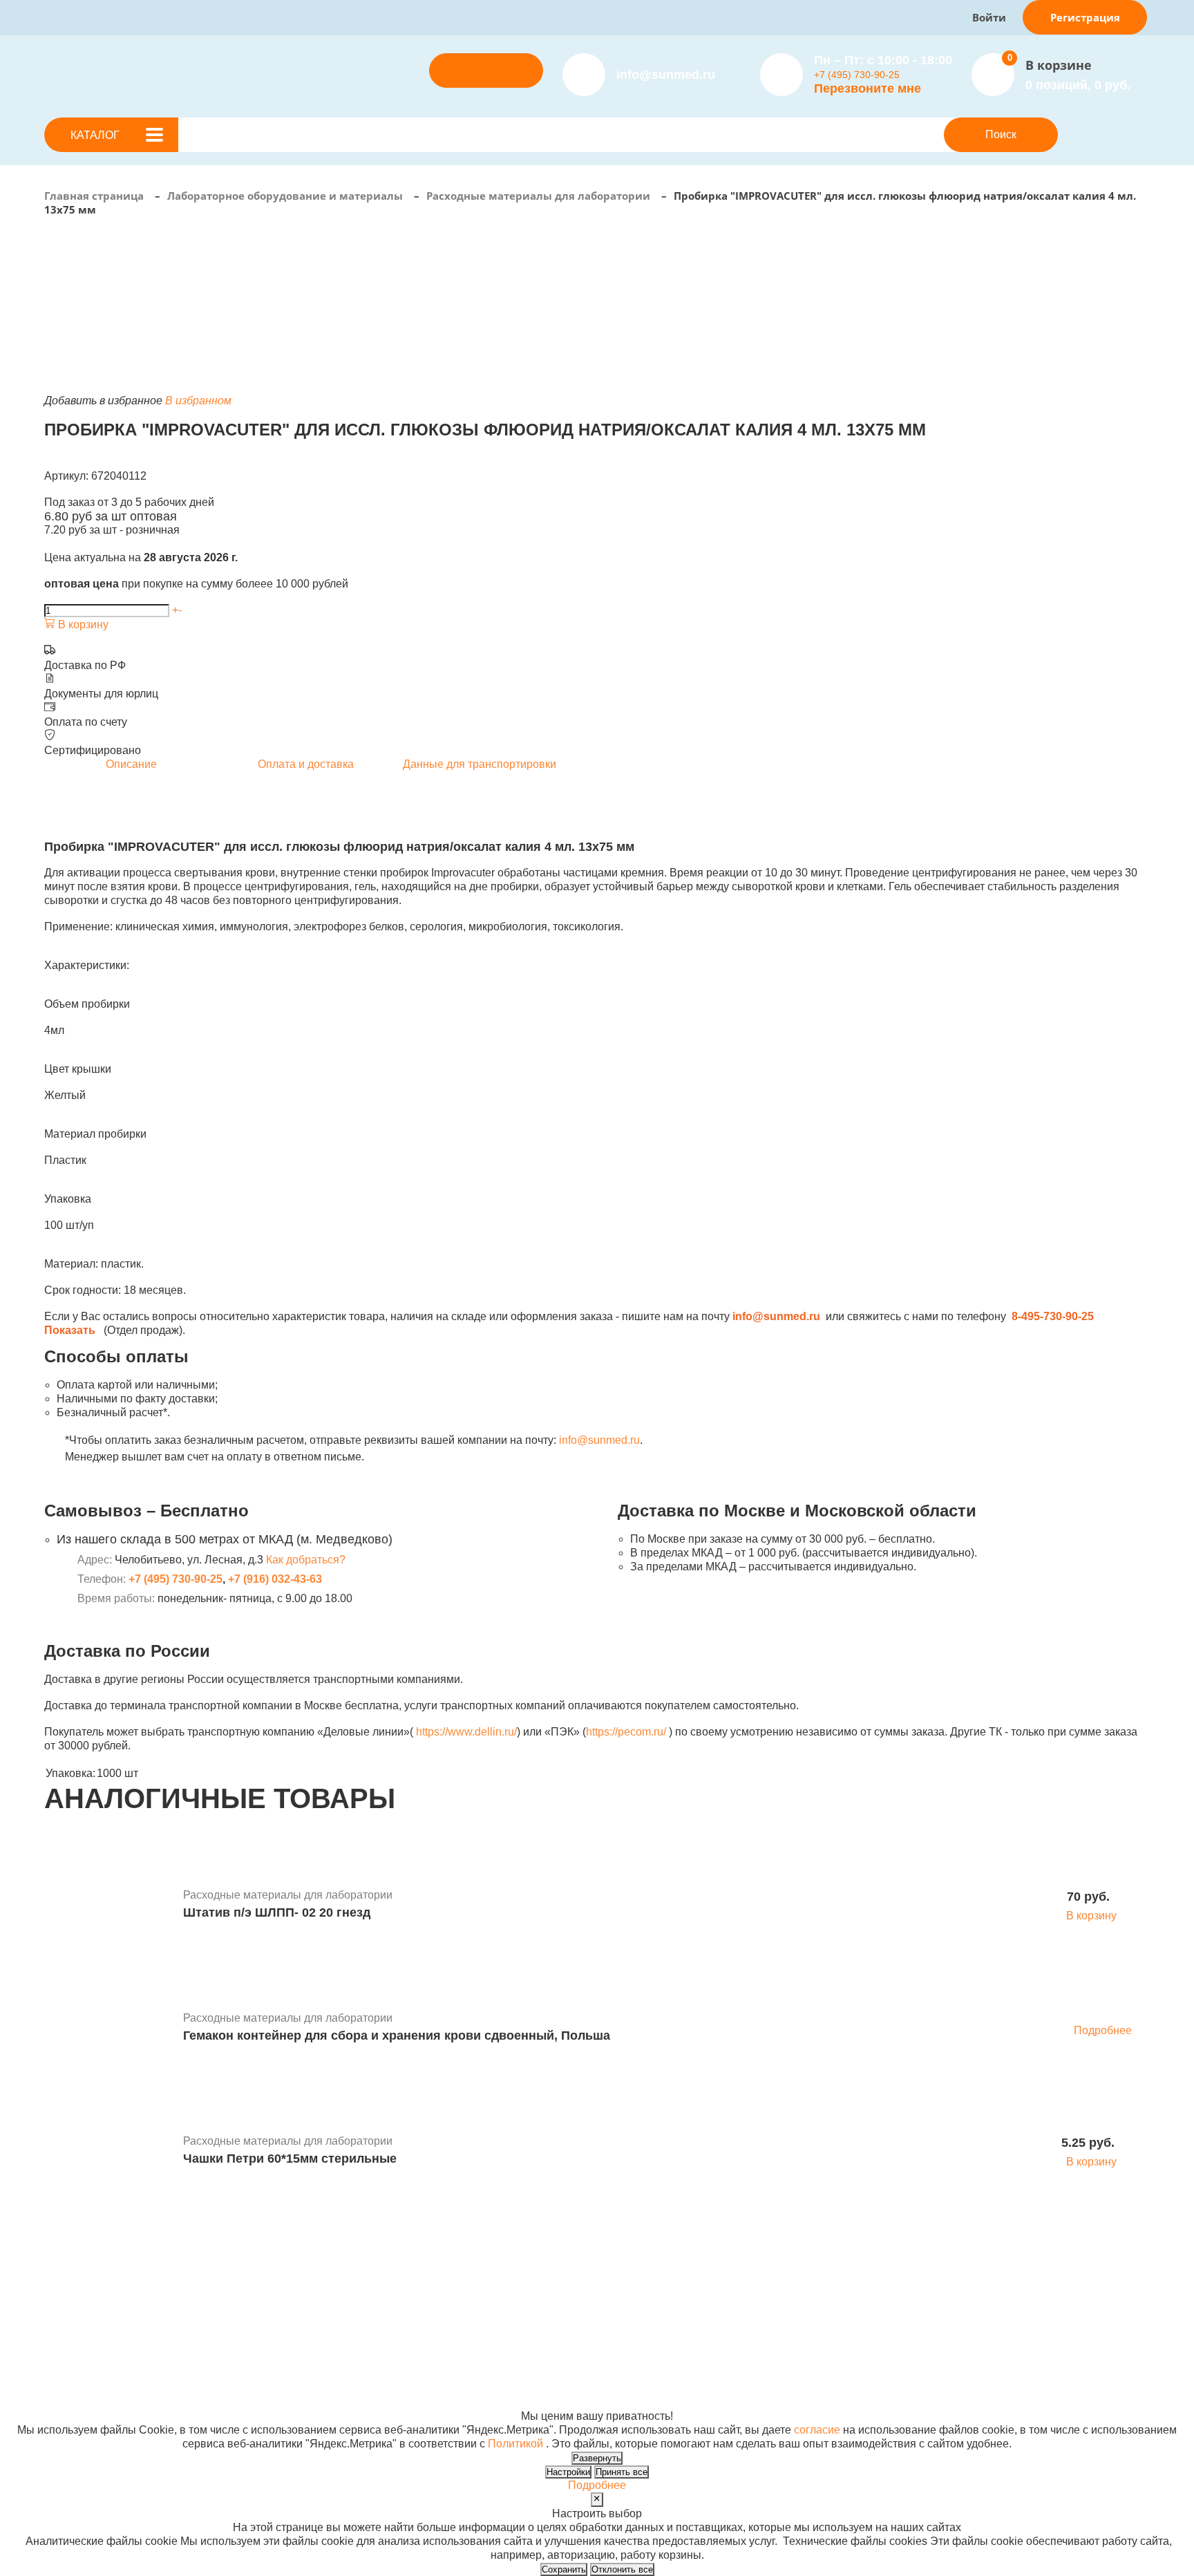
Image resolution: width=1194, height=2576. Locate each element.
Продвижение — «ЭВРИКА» (875, 2375)
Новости (589, 2292)
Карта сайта (833, 2402)
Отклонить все (622, 2569)
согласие (817, 2430)
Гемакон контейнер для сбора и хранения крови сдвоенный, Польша (397, 2036)
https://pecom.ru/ (626, 1732)
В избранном (198, 401)
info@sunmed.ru (599, 1440)
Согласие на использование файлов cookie (156, 2402)
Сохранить (564, 2569)
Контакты (591, 2319)
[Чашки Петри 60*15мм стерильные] (108, 2152)
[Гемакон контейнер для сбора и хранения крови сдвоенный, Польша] (108, 2029)
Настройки (568, 2472)
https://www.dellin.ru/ (466, 1732)
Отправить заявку (486, 70)
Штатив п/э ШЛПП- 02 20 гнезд (277, 1912)
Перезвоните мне (868, 88)
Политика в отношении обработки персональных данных (191, 2388)
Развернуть (597, 2458)
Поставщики (399, 2292)
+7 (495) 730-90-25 (857, 75)
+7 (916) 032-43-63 (275, 1579)
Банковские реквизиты (626, 2278)
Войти (989, 17)
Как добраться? (306, 1560)
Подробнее (1103, 2030)
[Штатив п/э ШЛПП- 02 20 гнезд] (108, 1906)
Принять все (622, 2472)
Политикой (515, 2444)
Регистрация (1085, 17)
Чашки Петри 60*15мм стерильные (290, 2159)
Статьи (585, 2305)
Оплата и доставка (415, 2305)
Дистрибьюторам (411, 2278)
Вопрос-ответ (401, 2319)
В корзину (82, 624)
